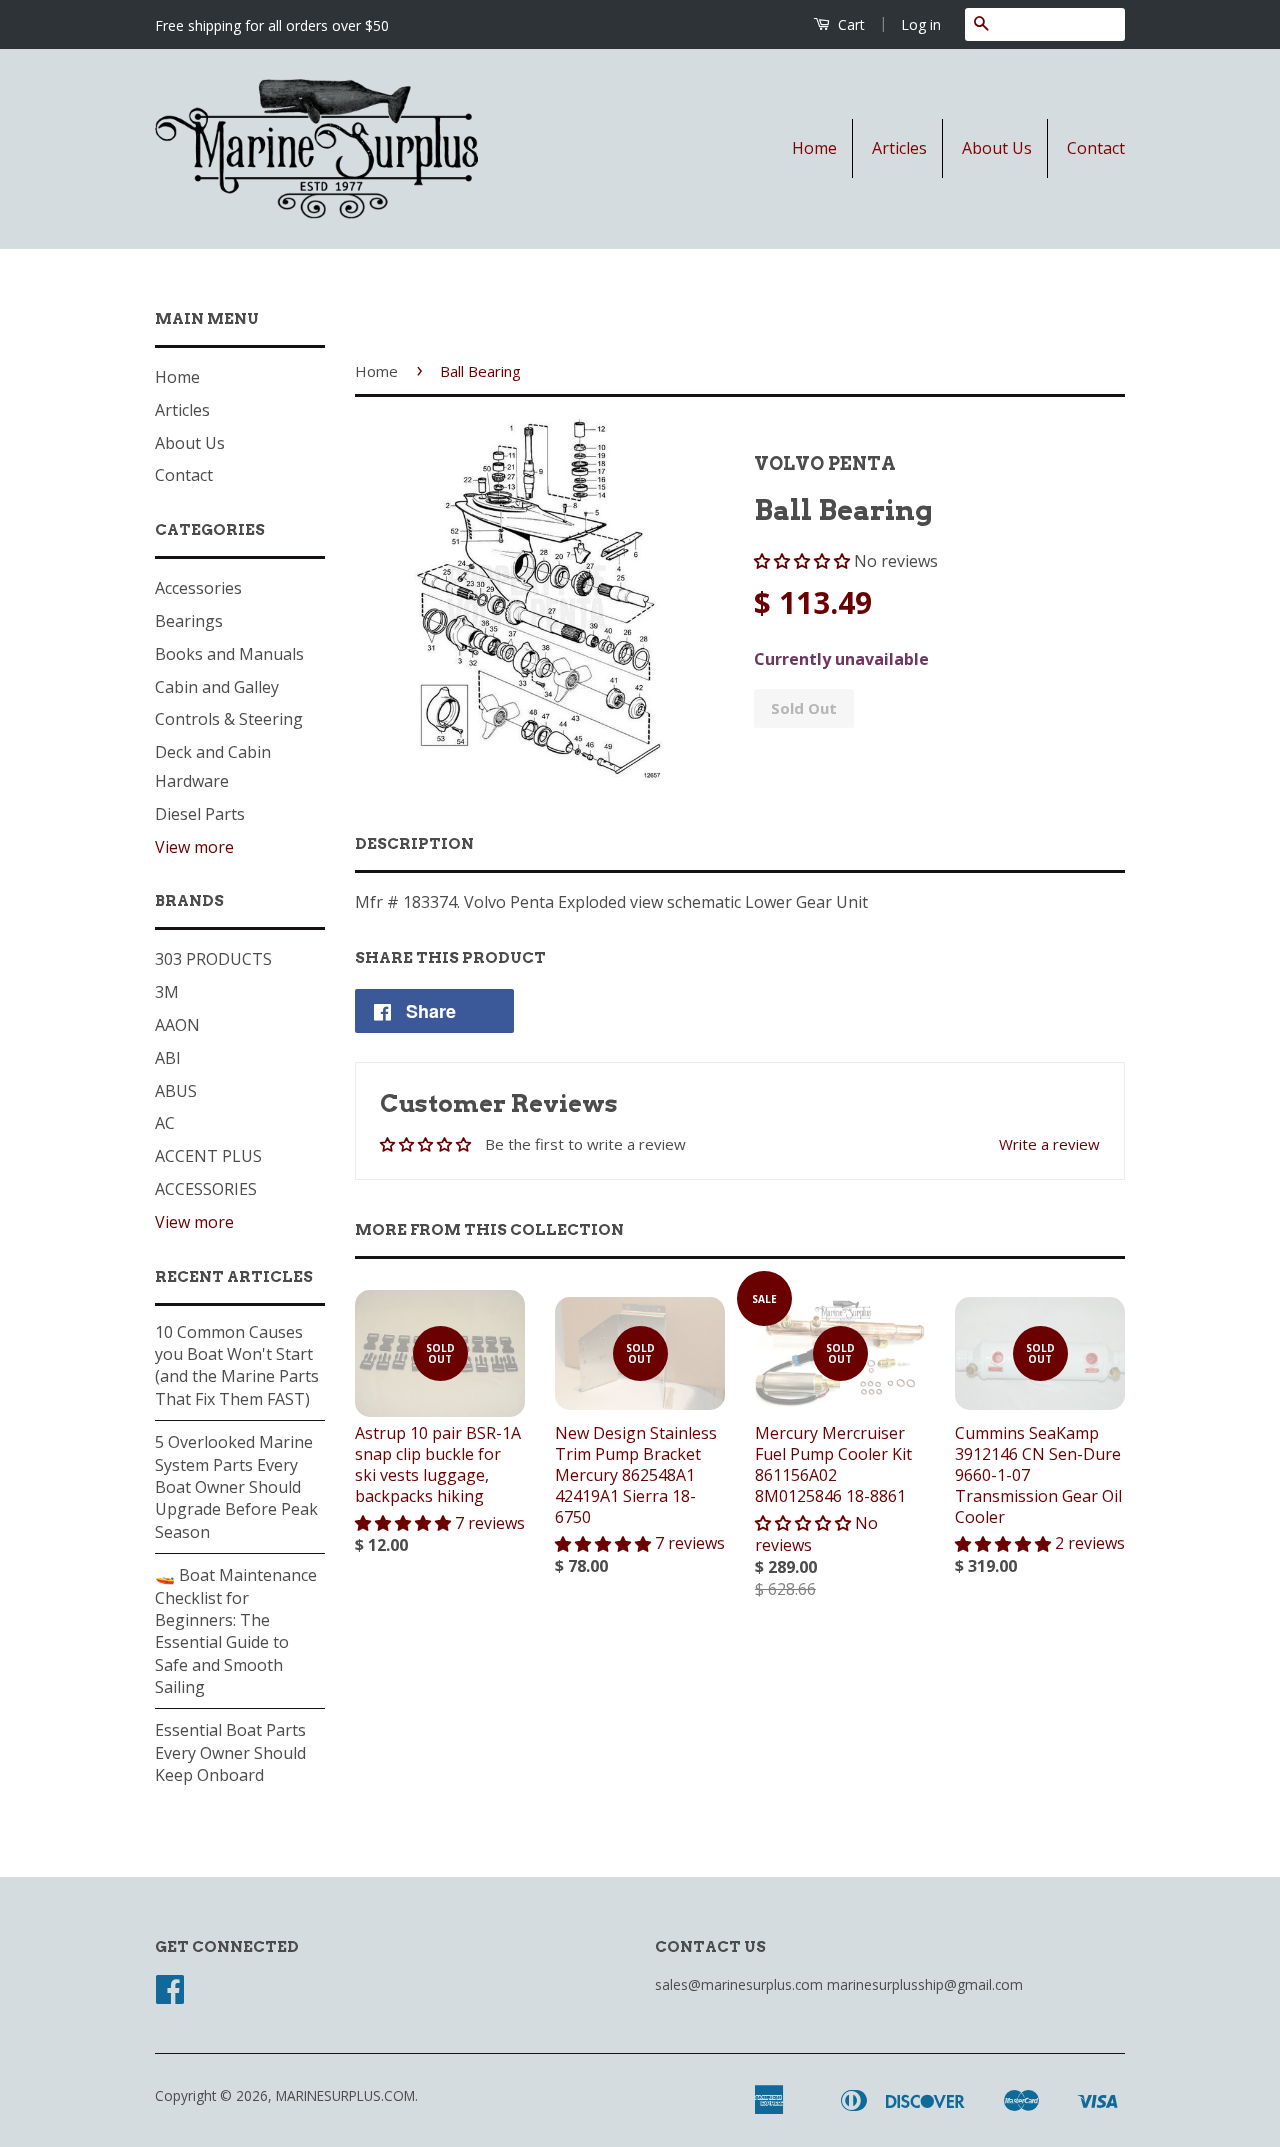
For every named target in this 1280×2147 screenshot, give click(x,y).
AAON (177, 1025)
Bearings (189, 621)
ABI (168, 1058)
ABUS (176, 1091)
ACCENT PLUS (208, 1156)
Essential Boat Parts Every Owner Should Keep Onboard (230, 1752)
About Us (997, 148)
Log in (921, 24)
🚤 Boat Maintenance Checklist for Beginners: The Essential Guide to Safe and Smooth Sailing (236, 1631)
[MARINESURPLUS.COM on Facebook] (170, 1995)
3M (167, 992)
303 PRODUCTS (213, 959)
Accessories (198, 588)
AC (165, 1123)
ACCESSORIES (206, 1189)
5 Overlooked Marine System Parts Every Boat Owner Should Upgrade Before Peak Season (236, 1487)
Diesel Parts (200, 814)
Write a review (1049, 1144)
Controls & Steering (229, 719)
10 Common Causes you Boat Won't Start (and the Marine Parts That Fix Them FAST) (237, 1365)
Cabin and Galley (217, 687)
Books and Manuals (229, 654)
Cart (849, 24)
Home (814, 148)
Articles (899, 148)
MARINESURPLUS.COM (345, 2095)
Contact (1096, 148)
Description (414, 844)
